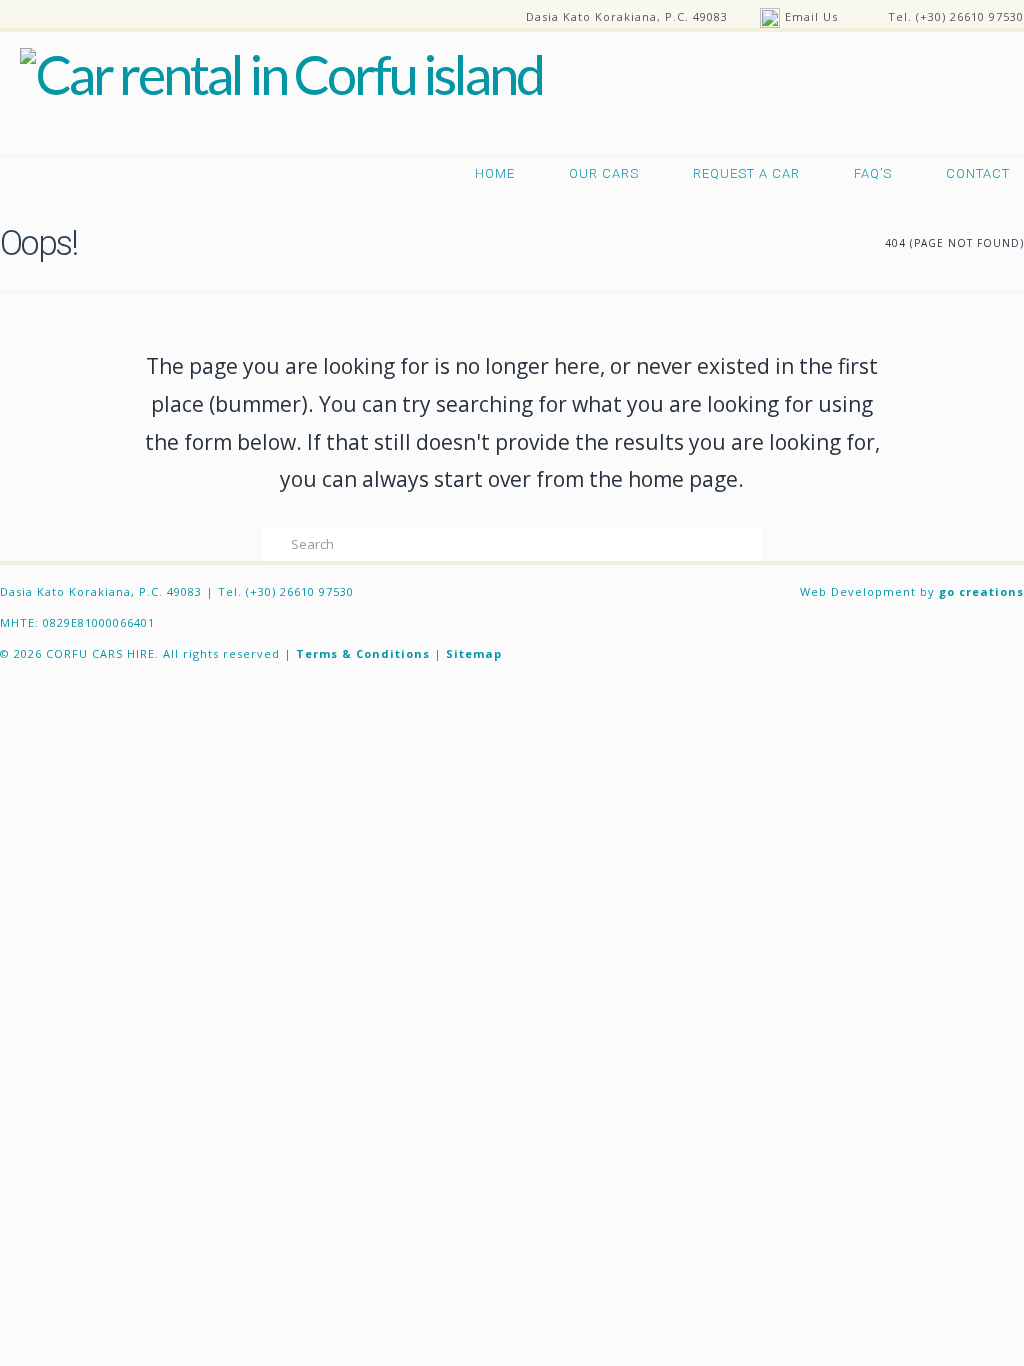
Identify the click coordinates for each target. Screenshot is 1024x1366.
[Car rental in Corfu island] (271, 72)
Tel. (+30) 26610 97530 (956, 16)
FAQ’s (873, 173)
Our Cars (604, 173)
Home (495, 173)
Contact (978, 173)
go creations (981, 591)
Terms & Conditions (363, 653)
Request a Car (746, 173)
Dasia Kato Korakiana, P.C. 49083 (627, 16)
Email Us (811, 16)
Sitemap (474, 653)
